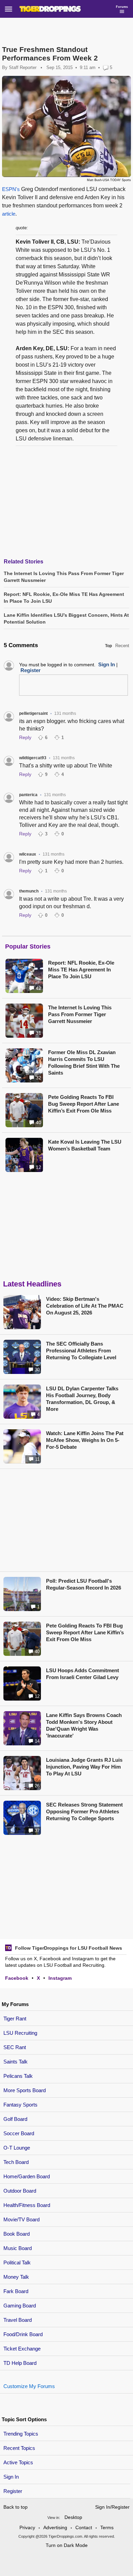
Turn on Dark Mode (67, 2545)
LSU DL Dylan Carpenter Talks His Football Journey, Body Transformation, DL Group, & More (82, 1399)
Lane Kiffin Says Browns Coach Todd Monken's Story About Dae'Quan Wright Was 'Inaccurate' (84, 1725)
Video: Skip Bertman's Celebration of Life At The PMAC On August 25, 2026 (85, 1306)
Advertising (55, 2527)
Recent (122, 646)
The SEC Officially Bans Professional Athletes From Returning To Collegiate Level (81, 1351)
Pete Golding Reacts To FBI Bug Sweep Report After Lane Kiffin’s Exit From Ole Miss (84, 1104)
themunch (29, 891)
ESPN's (11, 189)
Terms (107, 2527)
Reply (25, 737)
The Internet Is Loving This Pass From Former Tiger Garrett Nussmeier (80, 1014)
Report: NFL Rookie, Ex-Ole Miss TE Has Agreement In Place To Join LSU (81, 970)
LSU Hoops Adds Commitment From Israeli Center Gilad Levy (83, 1674)
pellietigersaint (33, 713)
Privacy (27, 2527)
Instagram (60, 1978)
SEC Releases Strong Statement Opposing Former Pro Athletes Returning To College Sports (84, 1811)
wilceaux (28, 854)
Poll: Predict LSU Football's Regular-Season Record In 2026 (84, 1584)
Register (13, 2491)
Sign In (11, 2477)
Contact (84, 2527)
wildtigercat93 (33, 758)
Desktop (73, 2517)
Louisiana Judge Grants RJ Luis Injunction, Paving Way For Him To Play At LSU (84, 1767)
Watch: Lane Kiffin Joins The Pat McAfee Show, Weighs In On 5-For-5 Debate (85, 1440)
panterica (28, 795)
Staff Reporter (23, 67)
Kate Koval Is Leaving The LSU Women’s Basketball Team (85, 1145)
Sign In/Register (112, 2507)
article (9, 214)
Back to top (16, 2507)
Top (108, 646)
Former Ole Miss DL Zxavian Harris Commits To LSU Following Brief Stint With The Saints (84, 1062)
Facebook (17, 1978)
